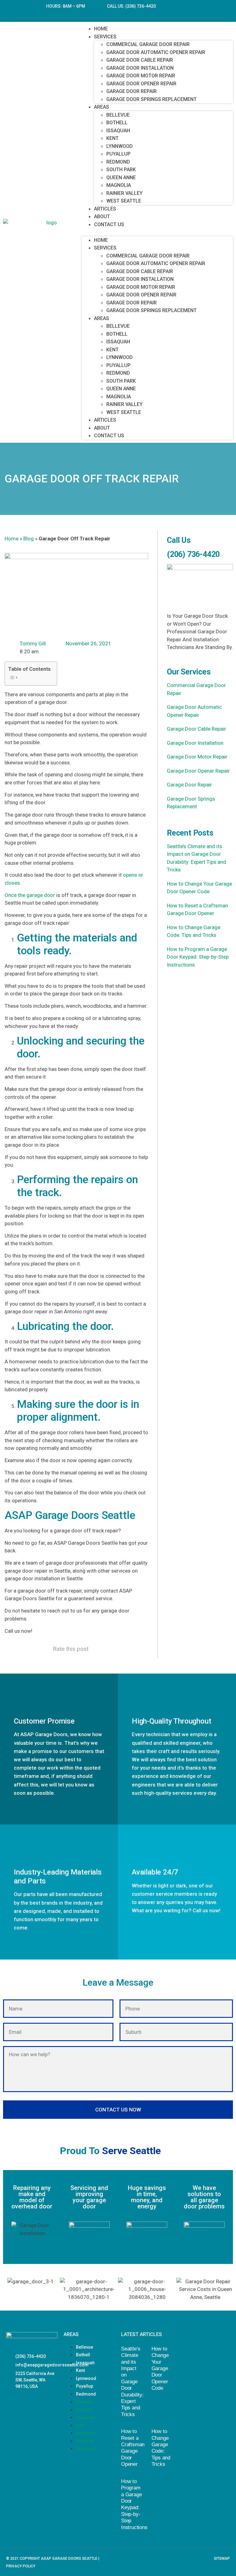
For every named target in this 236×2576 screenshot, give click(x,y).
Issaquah (118, 131)
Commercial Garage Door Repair (148, 44)
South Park (121, 170)
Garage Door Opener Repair (141, 84)
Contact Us (109, 224)
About (102, 216)
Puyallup (118, 154)
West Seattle (124, 201)
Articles (105, 209)
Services (105, 37)
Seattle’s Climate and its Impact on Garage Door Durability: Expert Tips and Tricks (132, 2382)
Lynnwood (120, 146)
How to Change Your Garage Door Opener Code (160, 2368)
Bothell (117, 123)
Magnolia (119, 185)
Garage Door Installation (140, 68)
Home (101, 29)
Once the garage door (30, 895)
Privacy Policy (21, 2566)
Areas (102, 107)
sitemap (222, 2559)
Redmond (118, 162)
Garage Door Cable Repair (140, 60)
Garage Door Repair (132, 91)
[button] (157, 232)
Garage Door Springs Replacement (151, 99)
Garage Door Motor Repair (141, 76)
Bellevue (118, 115)
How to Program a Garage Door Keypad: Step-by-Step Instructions (198, 957)
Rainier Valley (124, 193)
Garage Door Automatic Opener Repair (156, 52)
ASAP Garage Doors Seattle (69, 2559)
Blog (29, 539)
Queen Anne (121, 178)
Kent (112, 138)
